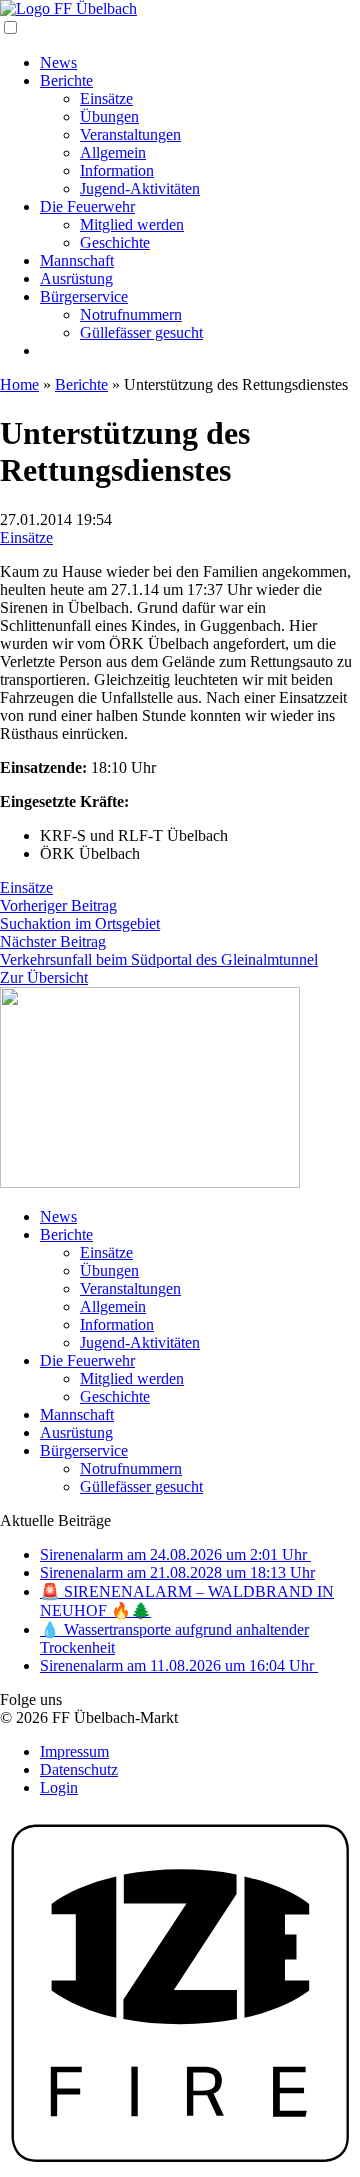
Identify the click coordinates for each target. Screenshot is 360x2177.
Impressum (74, 1751)
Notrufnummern (131, 314)
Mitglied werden (132, 224)
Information (117, 170)
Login (59, 1787)
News (58, 62)
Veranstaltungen (130, 134)
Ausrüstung (76, 278)
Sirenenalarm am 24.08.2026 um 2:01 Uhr (175, 1554)
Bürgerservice (84, 296)
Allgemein (113, 152)
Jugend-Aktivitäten (140, 188)
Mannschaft (77, 260)
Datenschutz (79, 1769)
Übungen (109, 116)
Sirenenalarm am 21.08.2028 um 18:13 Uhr (177, 1572)
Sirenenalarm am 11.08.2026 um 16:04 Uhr (179, 1665)
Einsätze (106, 98)
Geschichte (115, 242)
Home (19, 384)
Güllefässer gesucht (141, 332)
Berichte (66, 80)
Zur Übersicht (44, 977)
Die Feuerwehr (87, 206)
